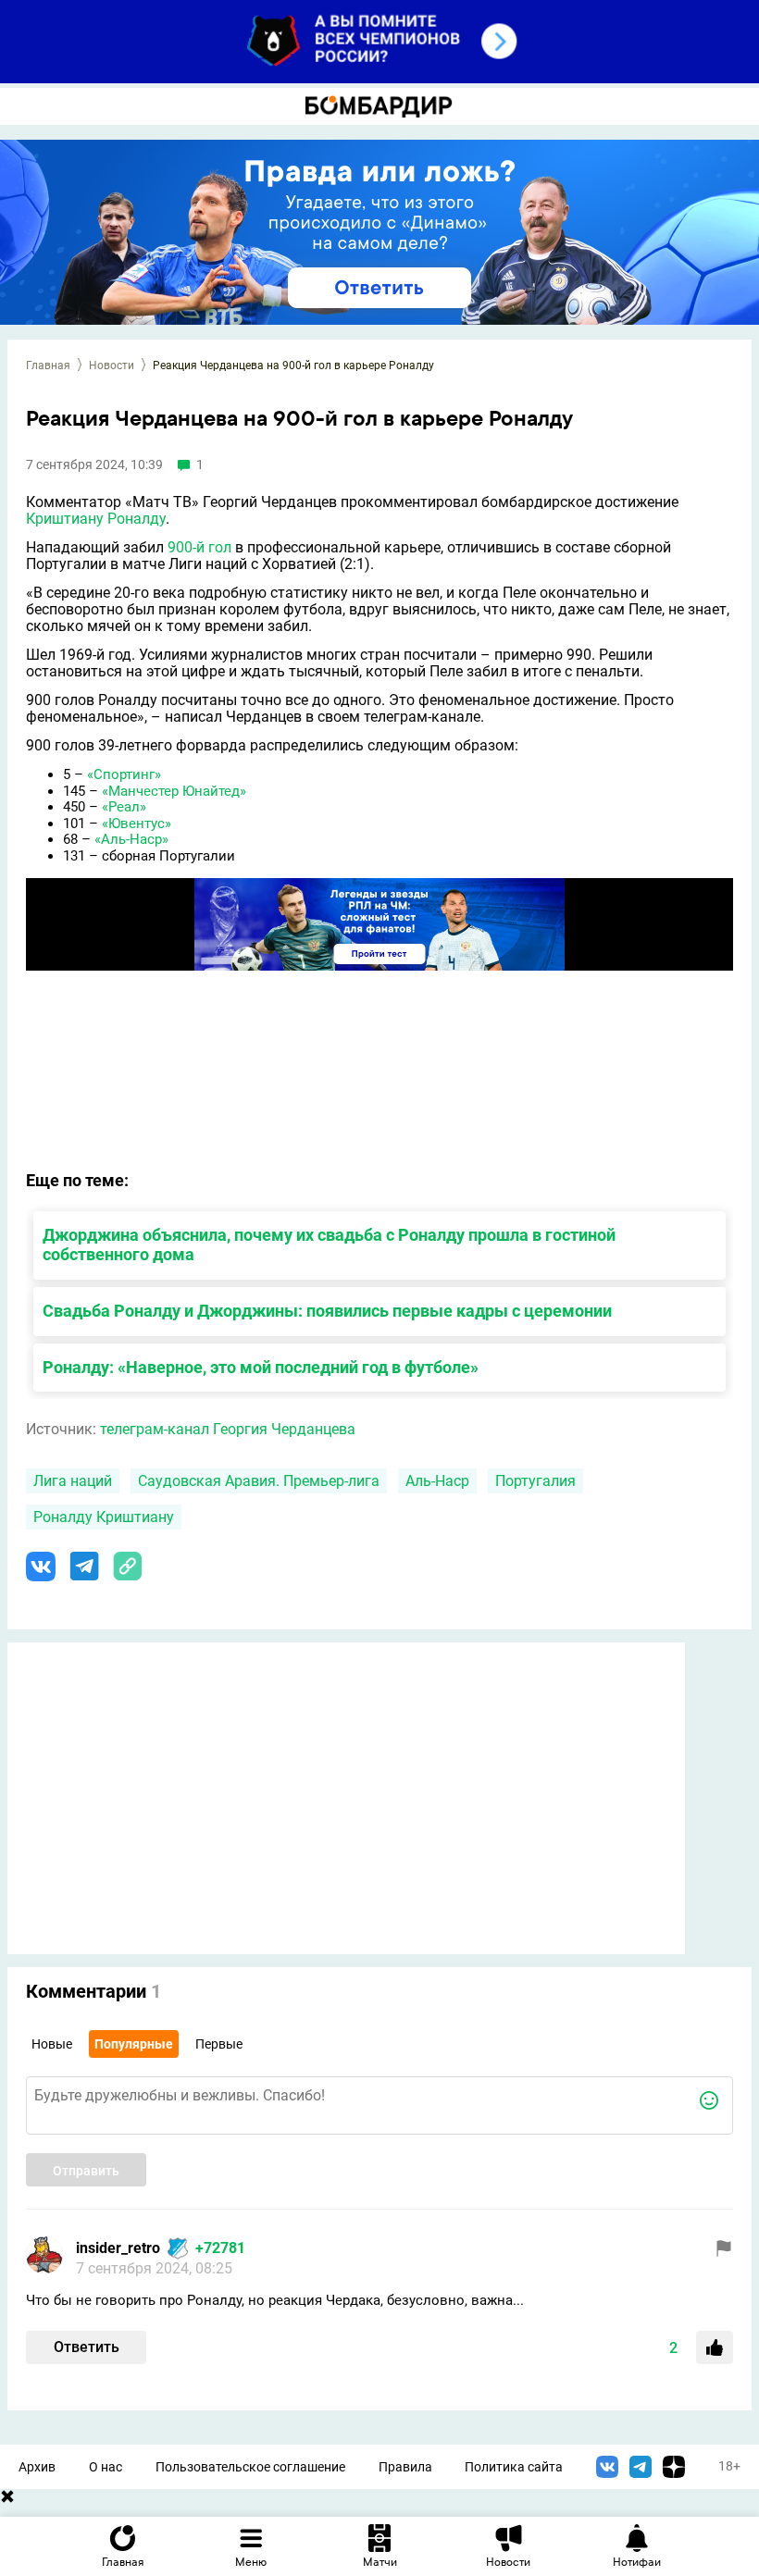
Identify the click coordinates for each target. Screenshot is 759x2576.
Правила (405, 2467)
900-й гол (199, 547)
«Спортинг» (124, 774)
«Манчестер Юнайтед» (174, 791)
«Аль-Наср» (131, 839)
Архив (37, 2467)
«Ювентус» (137, 824)
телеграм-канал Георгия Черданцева (228, 1429)
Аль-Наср (437, 1481)
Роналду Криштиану (104, 1517)
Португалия (535, 1481)
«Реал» (124, 807)
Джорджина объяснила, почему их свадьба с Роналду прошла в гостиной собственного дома (329, 1245)
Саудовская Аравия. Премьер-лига (259, 1481)
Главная (48, 365)
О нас (106, 2467)
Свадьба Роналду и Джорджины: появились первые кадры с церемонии (327, 1311)
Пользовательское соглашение (250, 2467)
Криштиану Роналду (96, 519)
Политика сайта (514, 2467)
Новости (112, 365)
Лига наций (73, 1481)
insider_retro (118, 2248)
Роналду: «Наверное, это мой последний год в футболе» (261, 1367)
